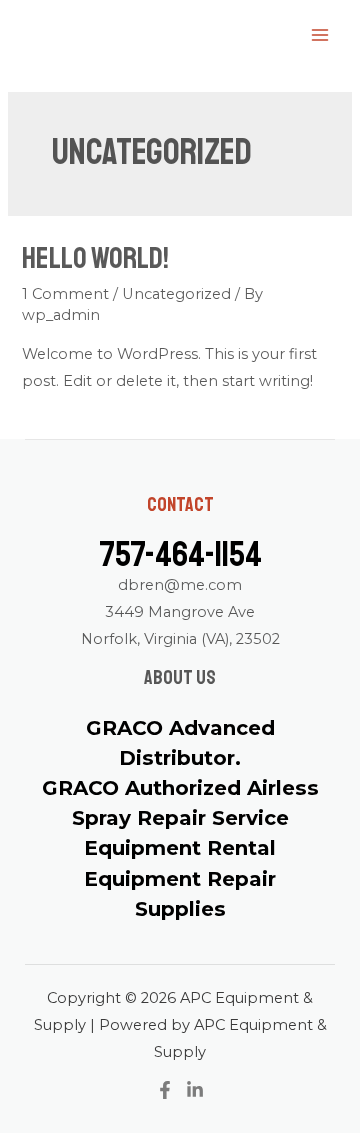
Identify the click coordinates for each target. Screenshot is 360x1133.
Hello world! (95, 258)
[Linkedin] (195, 1090)
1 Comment (65, 294)
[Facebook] (165, 1090)
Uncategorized (176, 294)
